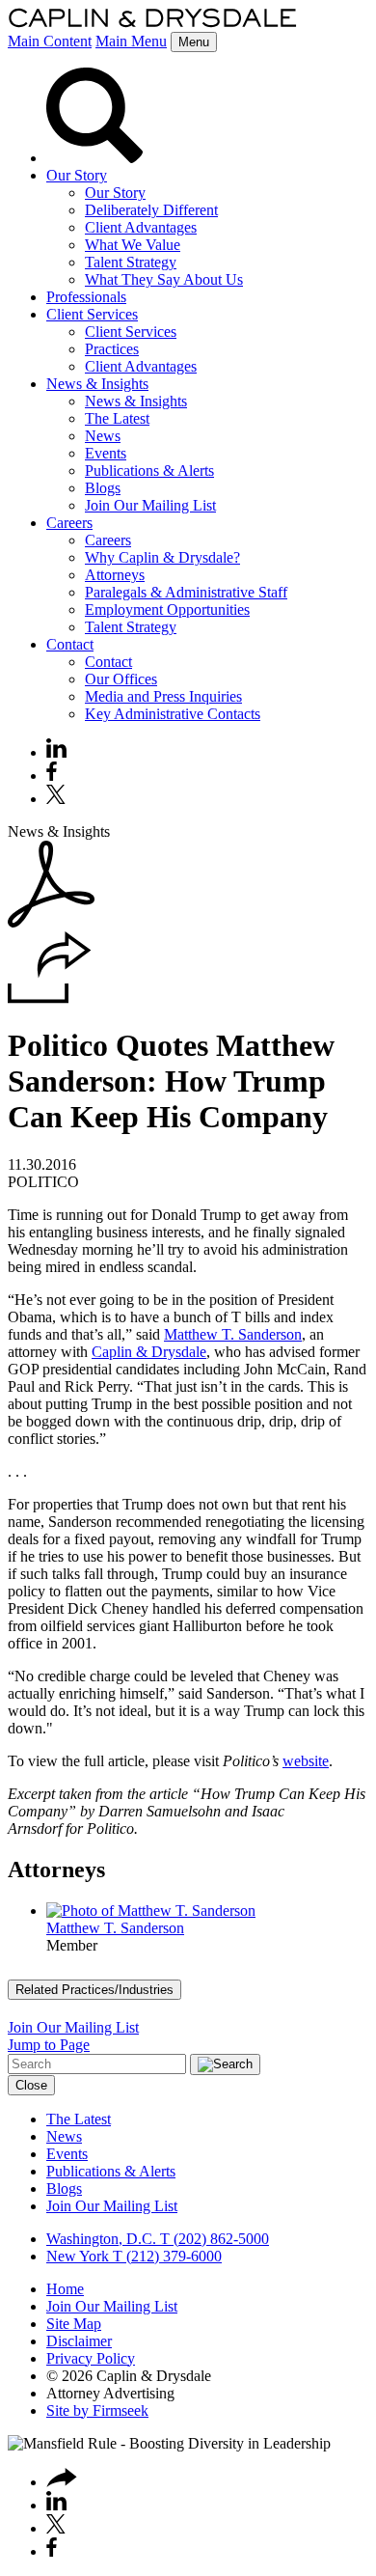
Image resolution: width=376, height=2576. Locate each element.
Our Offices (121, 679)
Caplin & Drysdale (149, 1352)
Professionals (86, 297)
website (306, 1761)
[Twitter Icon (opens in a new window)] (56, 799)
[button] (50, 998)
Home (65, 2289)
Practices (112, 349)
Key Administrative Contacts (173, 714)
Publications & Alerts (149, 471)
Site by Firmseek (97, 2410)
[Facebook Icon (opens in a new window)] (52, 776)
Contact (70, 644)
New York (78, 2256)
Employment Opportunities (167, 609)
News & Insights (97, 384)
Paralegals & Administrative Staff (186, 592)
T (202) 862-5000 (213, 2239)
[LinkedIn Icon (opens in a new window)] (56, 752)
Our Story (77, 175)
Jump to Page (49, 2045)
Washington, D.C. (101, 2239)
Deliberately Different (151, 210)
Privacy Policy (91, 2358)
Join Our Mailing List (150, 505)
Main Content (50, 41)
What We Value (133, 245)
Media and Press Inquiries (163, 696)
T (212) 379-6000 (165, 2256)
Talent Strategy (131, 262)
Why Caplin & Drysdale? (162, 557)
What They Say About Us (164, 279)
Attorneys (115, 575)
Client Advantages (141, 227)
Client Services (92, 314)
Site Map (74, 2324)
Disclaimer (79, 2341)
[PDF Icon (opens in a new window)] (51, 922)
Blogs (103, 488)
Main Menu (131, 41)
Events (106, 453)
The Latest (117, 418)
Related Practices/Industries (94, 1990)
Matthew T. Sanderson (233, 1334)
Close (31, 2085)
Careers (69, 523)
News (103, 436)
